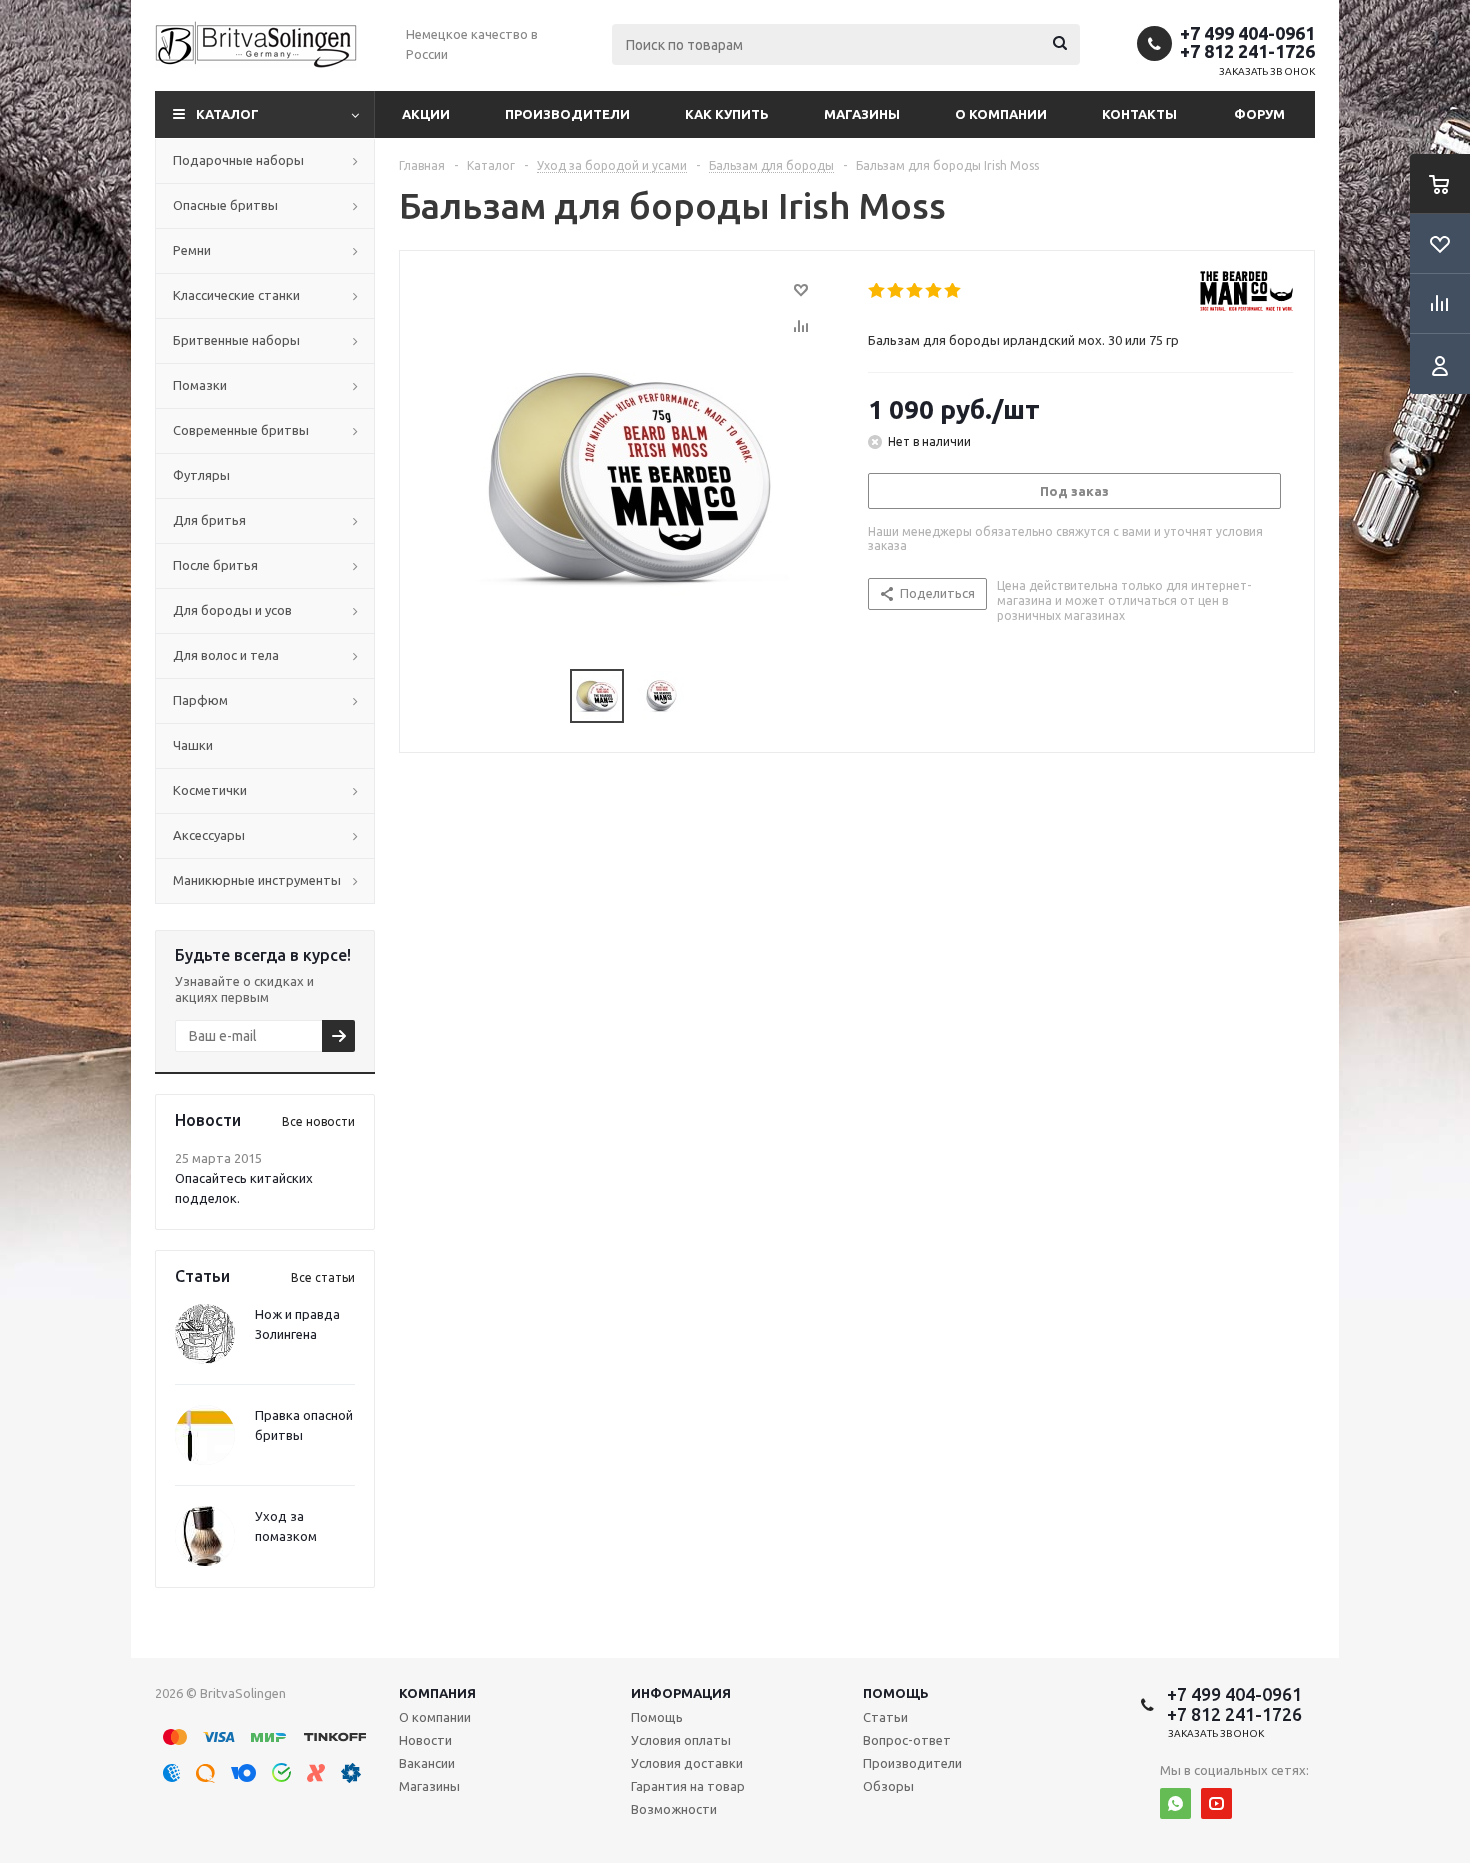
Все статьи (323, 1277)
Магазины (862, 114)
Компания (437, 1693)
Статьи (885, 1717)
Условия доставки (687, 1763)
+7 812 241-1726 (1247, 51)
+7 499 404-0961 (1247, 33)
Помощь (896, 1693)
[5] (953, 291)
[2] (896, 291)
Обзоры (888, 1786)
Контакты (1139, 114)
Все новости (318, 1121)
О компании (1001, 114)
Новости (425, 1740)
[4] (934, 291)
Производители (567, 114)
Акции (426, 114)
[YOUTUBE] (1216, 1803)
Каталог (227, 114)
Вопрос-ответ (907, 1740)
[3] (915, 291)
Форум (1259, 114)
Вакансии (427, 1763)
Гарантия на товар (688, 1786)
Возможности (674, 1809)
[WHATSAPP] (1175, 1803)
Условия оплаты (681, 1740)
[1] (877, 291)
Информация (681, 1693)
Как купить (727, 114)
